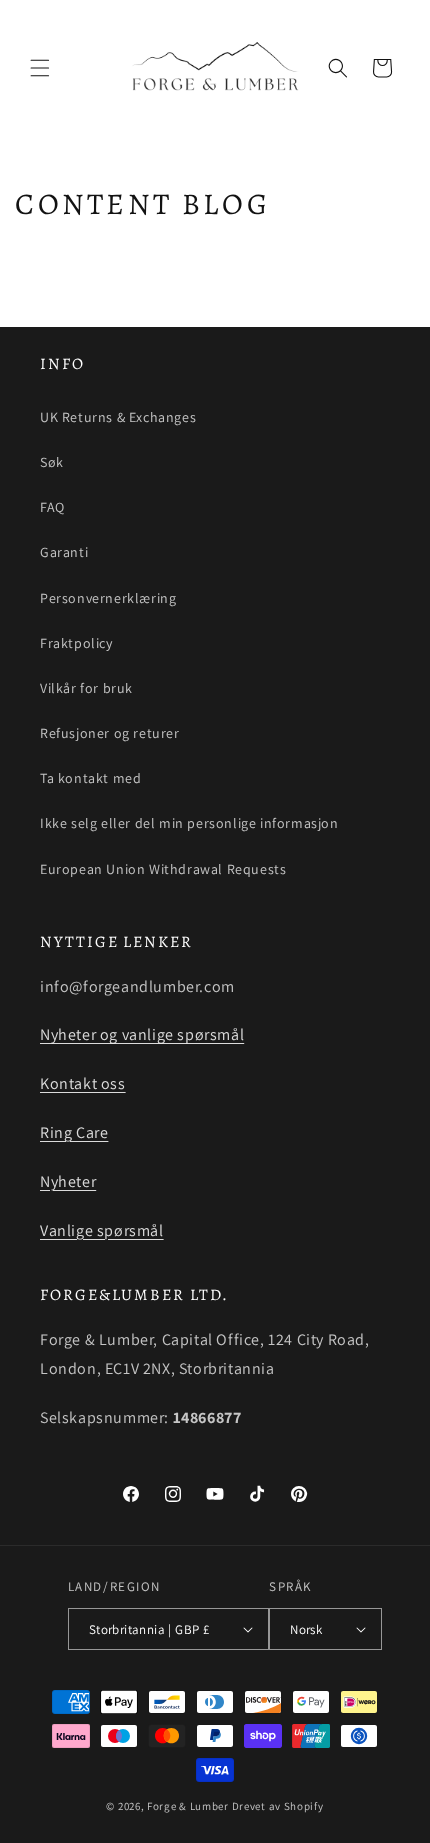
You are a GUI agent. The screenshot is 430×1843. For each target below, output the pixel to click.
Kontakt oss (83, 1083)
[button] (40, 68)
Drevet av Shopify (278, 1806)
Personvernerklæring (108, 598)
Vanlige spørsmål (102, 1230)
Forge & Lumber (188, 1806)
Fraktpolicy (76, 643)
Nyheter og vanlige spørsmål (142, 1034)
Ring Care (74, 1132)
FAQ (52, 507)
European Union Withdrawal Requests (163, 869)
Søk (52, 462)
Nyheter (68, 1181)
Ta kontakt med (90, 778)
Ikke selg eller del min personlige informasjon (189, 823)
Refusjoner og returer (110, 733)
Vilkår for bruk (86, 688)
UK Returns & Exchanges (118, 417)
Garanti (64, 552)
